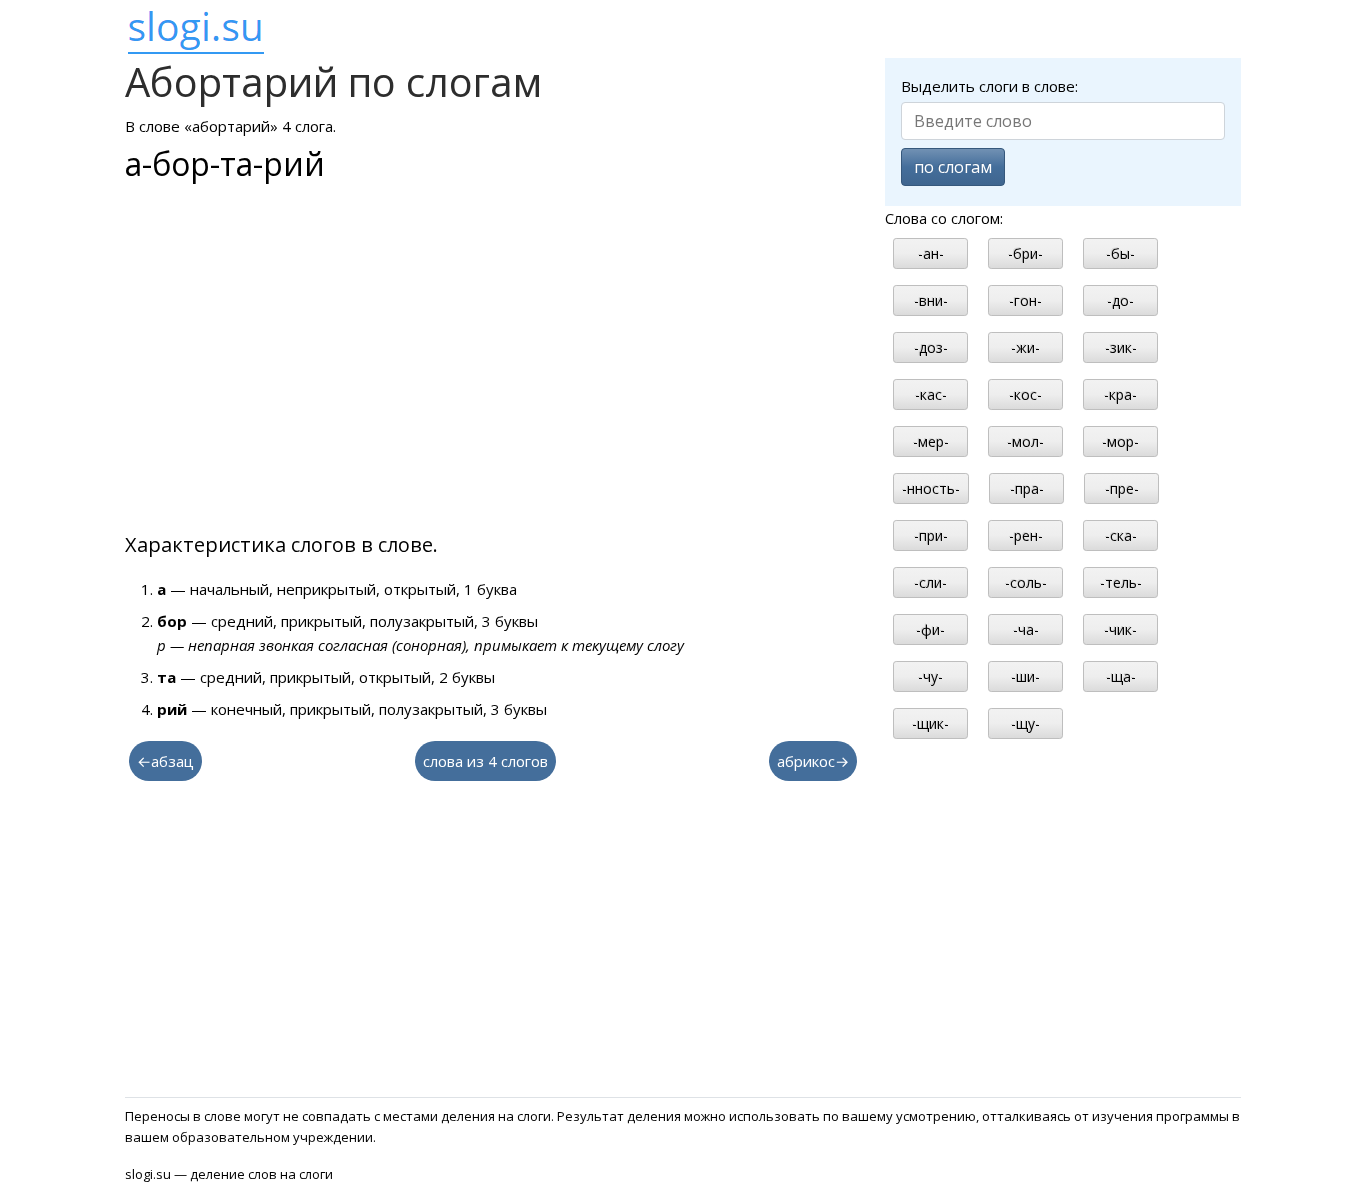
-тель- (1121, 582)
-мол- (1025, 441)
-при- (931, 535)
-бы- (1120, 253)
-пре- (1122, 488)
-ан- (931, 253)
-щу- (1025, 723)
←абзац (165, 761)
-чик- (1120, 629)
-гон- (1025, 300)
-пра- (1027, 488)
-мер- (931, 441)
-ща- (1121, 676)
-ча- (1026, 629)
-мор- (1120, 441)
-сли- (930, 582)
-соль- (1026, 582)
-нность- (931, 488)
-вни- (931, 300)
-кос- (1025, 394)
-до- (1120, 300)
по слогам (953, 167)
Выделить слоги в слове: (989, 86)
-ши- (1025, 676)
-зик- (1121, 347)
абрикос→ (813, 761)
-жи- (1025, 347)
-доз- (931, 347)
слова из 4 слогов (485, 761)
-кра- (1120, 394)
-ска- (1121, 535)
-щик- (930, 723)
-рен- (1026, 535)
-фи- (930, 629)
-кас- (931, 394)
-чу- (930, 676)
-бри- (1025, 253)
